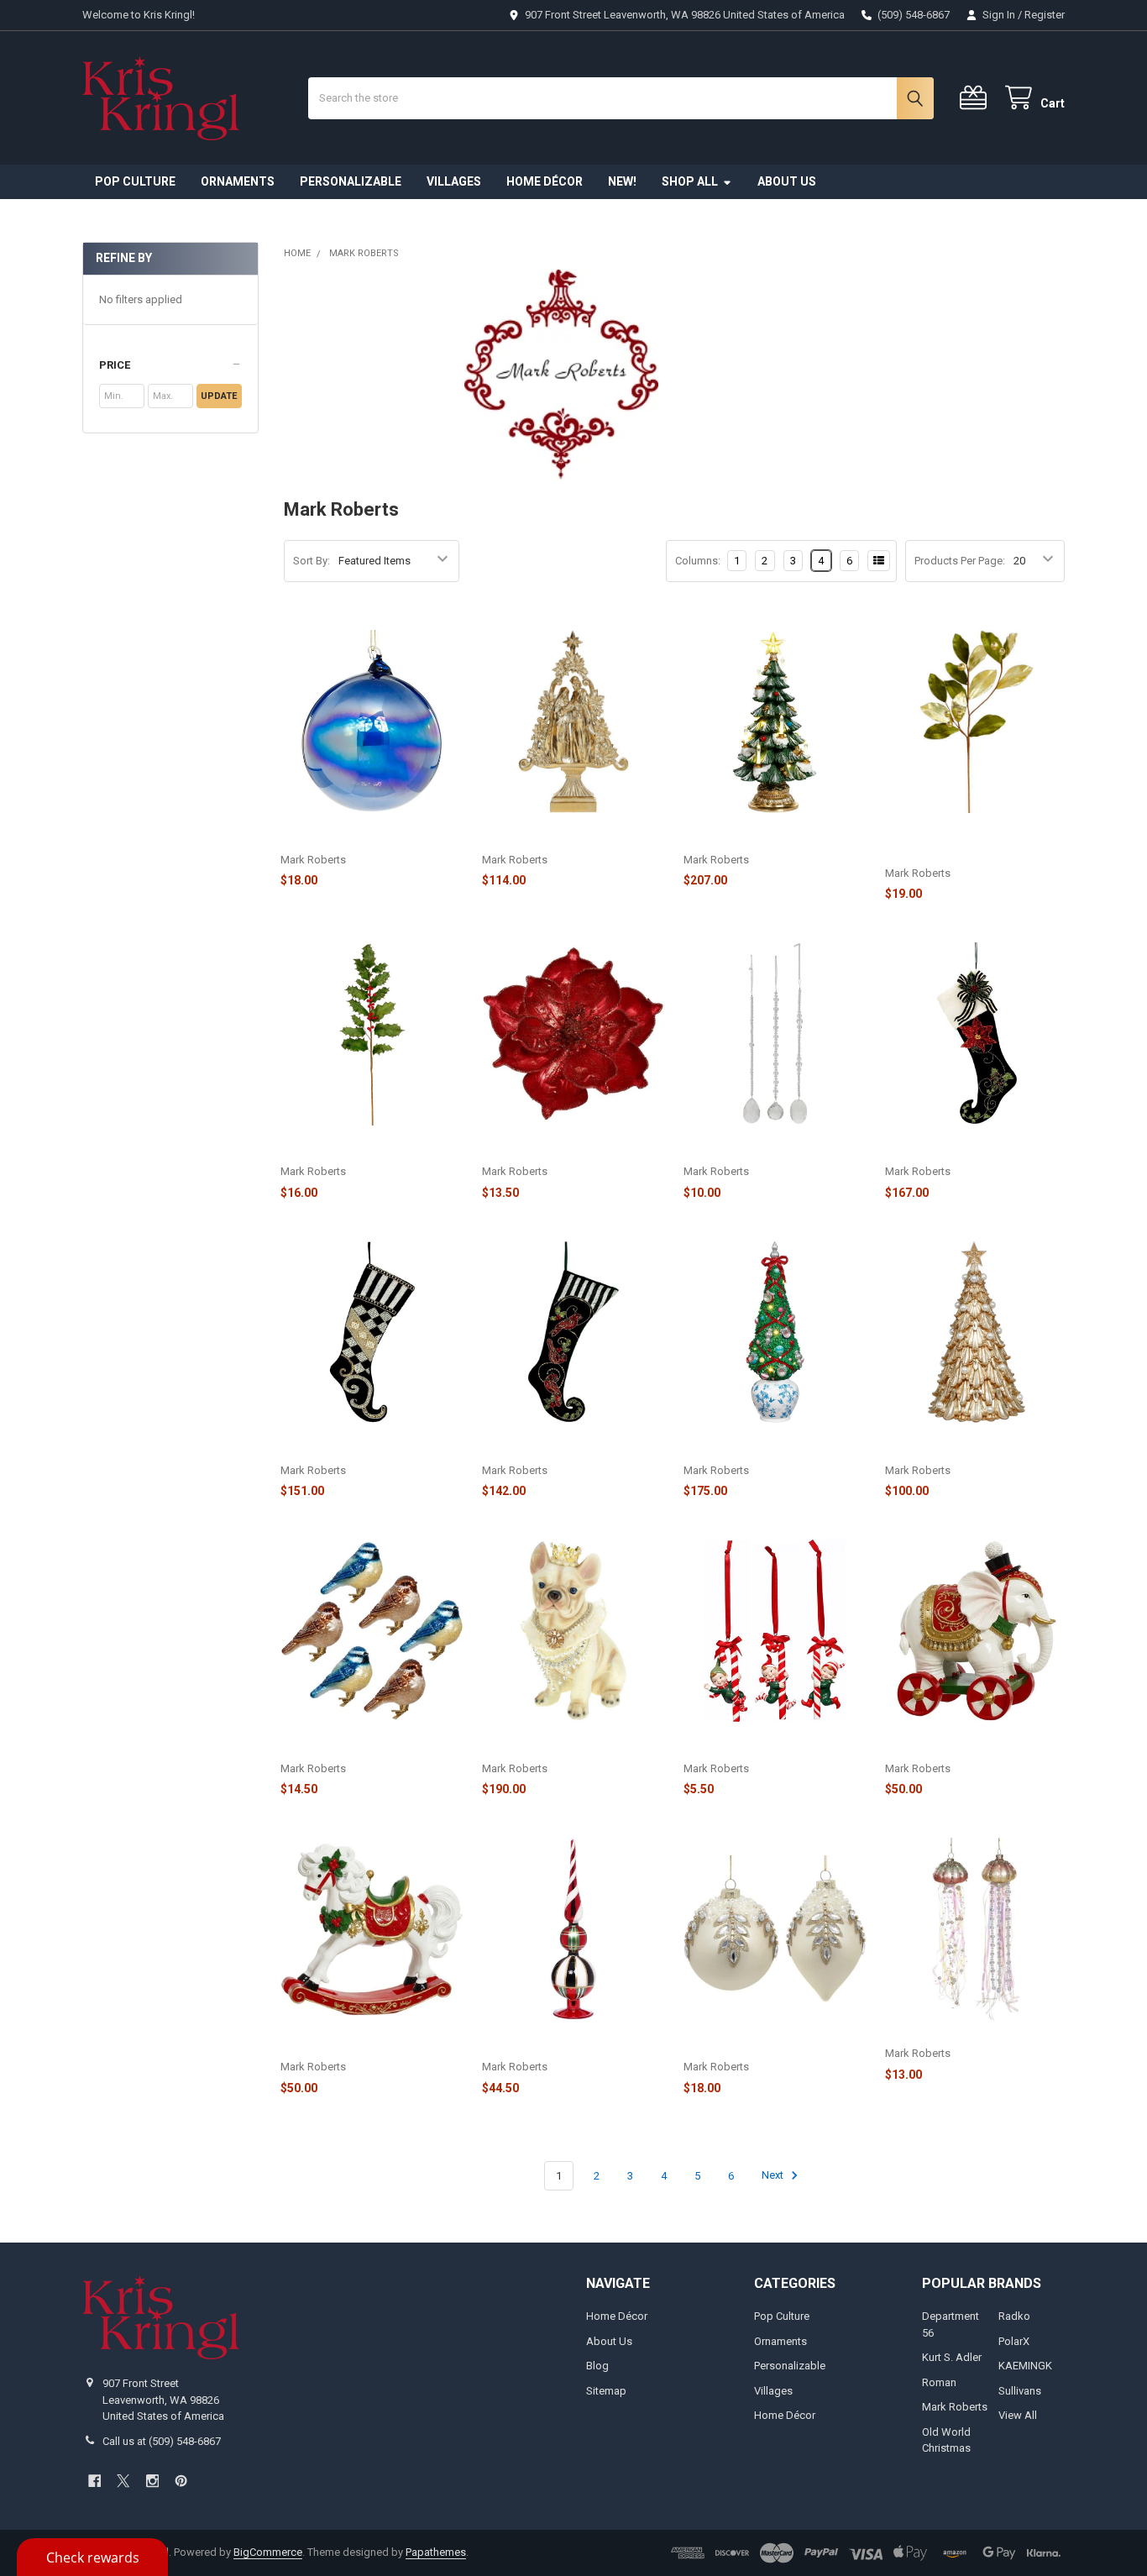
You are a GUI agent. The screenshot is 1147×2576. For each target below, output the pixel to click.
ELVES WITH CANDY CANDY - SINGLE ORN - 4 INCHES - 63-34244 (773, 1743)
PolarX (1014, 2341)
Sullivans (1020, 2391)
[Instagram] (152, 2481)
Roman (939, 2382)
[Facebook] (94, 2481)
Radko (1014, 2316)
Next (774, 2176)
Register (1045, 15)
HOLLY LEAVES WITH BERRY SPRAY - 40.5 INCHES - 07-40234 (369, 1147)
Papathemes (436, 2552)
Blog (597, 2366)
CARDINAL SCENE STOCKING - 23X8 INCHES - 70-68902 (560, 1445)
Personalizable (351, 181)
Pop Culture (135, 181)
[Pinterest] (181, 2481)
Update (219, 396)
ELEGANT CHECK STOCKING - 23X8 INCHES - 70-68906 (370, 1445)
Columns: (698, 561)
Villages (454, 181)
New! (622, 181)
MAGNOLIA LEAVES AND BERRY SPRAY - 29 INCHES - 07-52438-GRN (966, 842)
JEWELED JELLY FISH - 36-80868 (966, 2036)
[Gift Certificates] (977, 98)
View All (1018, 2415)
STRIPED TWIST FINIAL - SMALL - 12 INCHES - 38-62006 (567, 2042)
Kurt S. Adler (952, 2357)
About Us (787, 181)
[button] (170, 365)
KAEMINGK (1025, 2366)
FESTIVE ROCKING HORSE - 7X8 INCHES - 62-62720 (360, 2042)
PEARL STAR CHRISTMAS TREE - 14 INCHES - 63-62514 (974, 1445)
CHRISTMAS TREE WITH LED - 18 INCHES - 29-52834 (766, 834)
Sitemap (606, 2391)
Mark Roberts (955, 2407)
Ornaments (238, 181)
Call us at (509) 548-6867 (162, 2441)
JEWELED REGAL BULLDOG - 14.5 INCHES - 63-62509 (566, 1743)
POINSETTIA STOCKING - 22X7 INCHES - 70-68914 (963, 1147)
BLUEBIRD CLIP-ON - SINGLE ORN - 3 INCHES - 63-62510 (371, 1743)
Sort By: (312, 561)
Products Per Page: (960, 561)
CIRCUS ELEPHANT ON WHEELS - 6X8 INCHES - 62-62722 (969, 1743)
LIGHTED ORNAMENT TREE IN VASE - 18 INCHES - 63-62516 (775, 1445)
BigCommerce (268, 2552)
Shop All (690, 181)
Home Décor (545, 181)
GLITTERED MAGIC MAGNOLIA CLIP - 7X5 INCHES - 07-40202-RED (571, 1147)
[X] (123, 2481)
